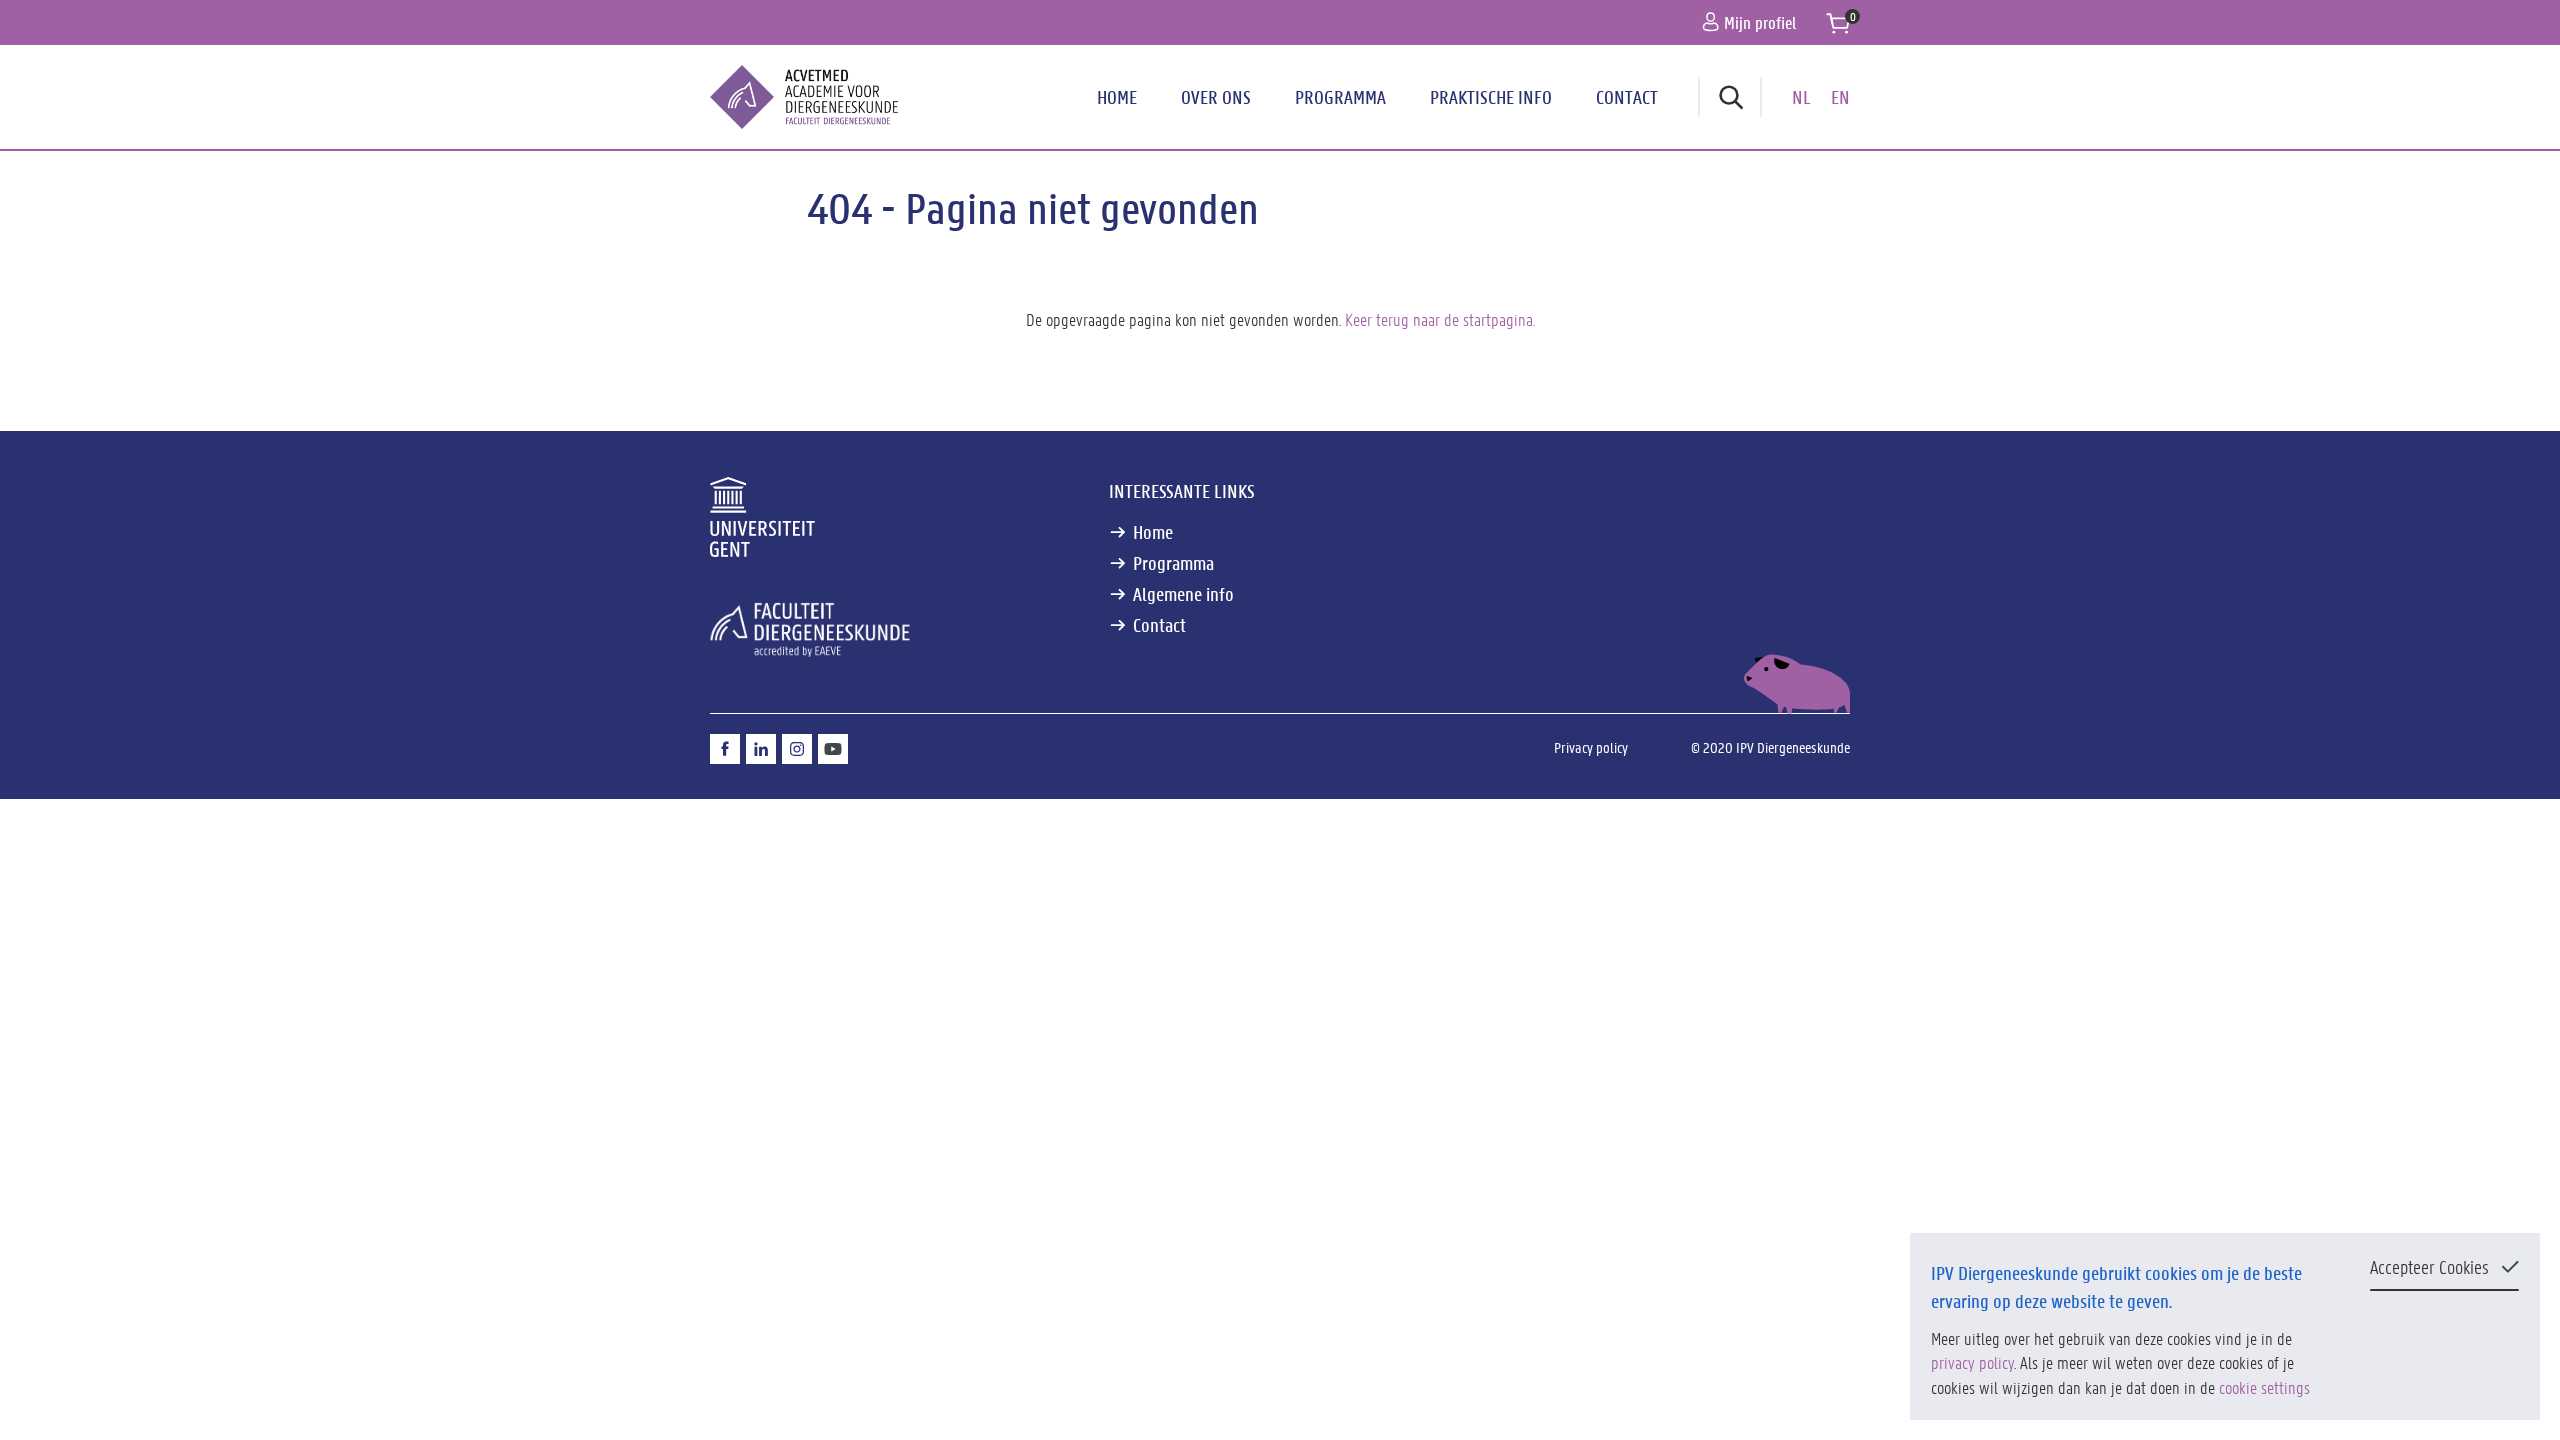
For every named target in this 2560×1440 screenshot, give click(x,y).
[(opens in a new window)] (725, 749)
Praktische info (1491, 97)
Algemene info (1183, 594)
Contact (1627, 97)
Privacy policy (1591, 747)
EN (1840, 97)
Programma (1340, 97)
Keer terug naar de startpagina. (1440, 319)
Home (1117, 97)
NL (1801, 97)
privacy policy (1972, 1362)
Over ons (1216, 97)
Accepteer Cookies (2429, 1267)
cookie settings (2264, 1387)
